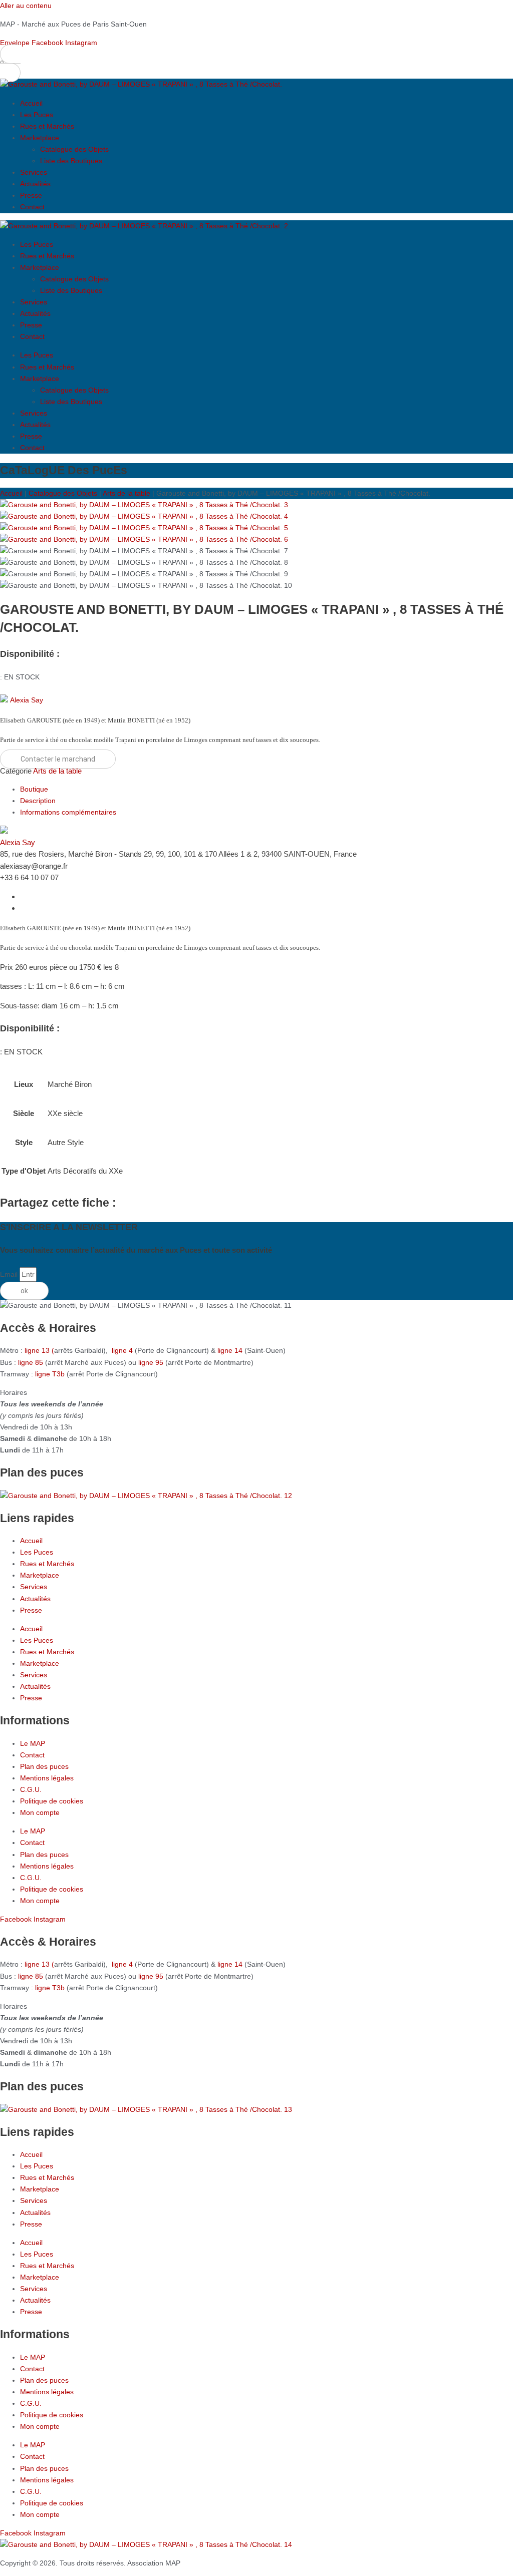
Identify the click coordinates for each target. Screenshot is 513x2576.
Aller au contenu (26, 6)
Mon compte (40, 1812)
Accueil (31, 103)
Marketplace (40, 138)
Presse (31, 195)
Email (10, 1274)
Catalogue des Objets (74, 149)
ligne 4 (123, 1350)
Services (34, 172)
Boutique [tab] (34, 789)
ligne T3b (50, 1374)
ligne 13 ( (39, 1350)
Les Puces (37, 115)
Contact (32, 207)
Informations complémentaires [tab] (68, 812)
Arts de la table (126, 493)
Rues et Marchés (47, 126)
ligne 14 (231, 1350)
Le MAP (33, 1743)
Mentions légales (47, 1778)
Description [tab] (38, 801)
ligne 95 (152, 1362)
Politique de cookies (52, 1801)
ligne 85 (31, 1362)
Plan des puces (44, 1766)
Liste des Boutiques (71, 161)
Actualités (35, 184)
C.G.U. (31, 1789)
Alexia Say (27, 700)
